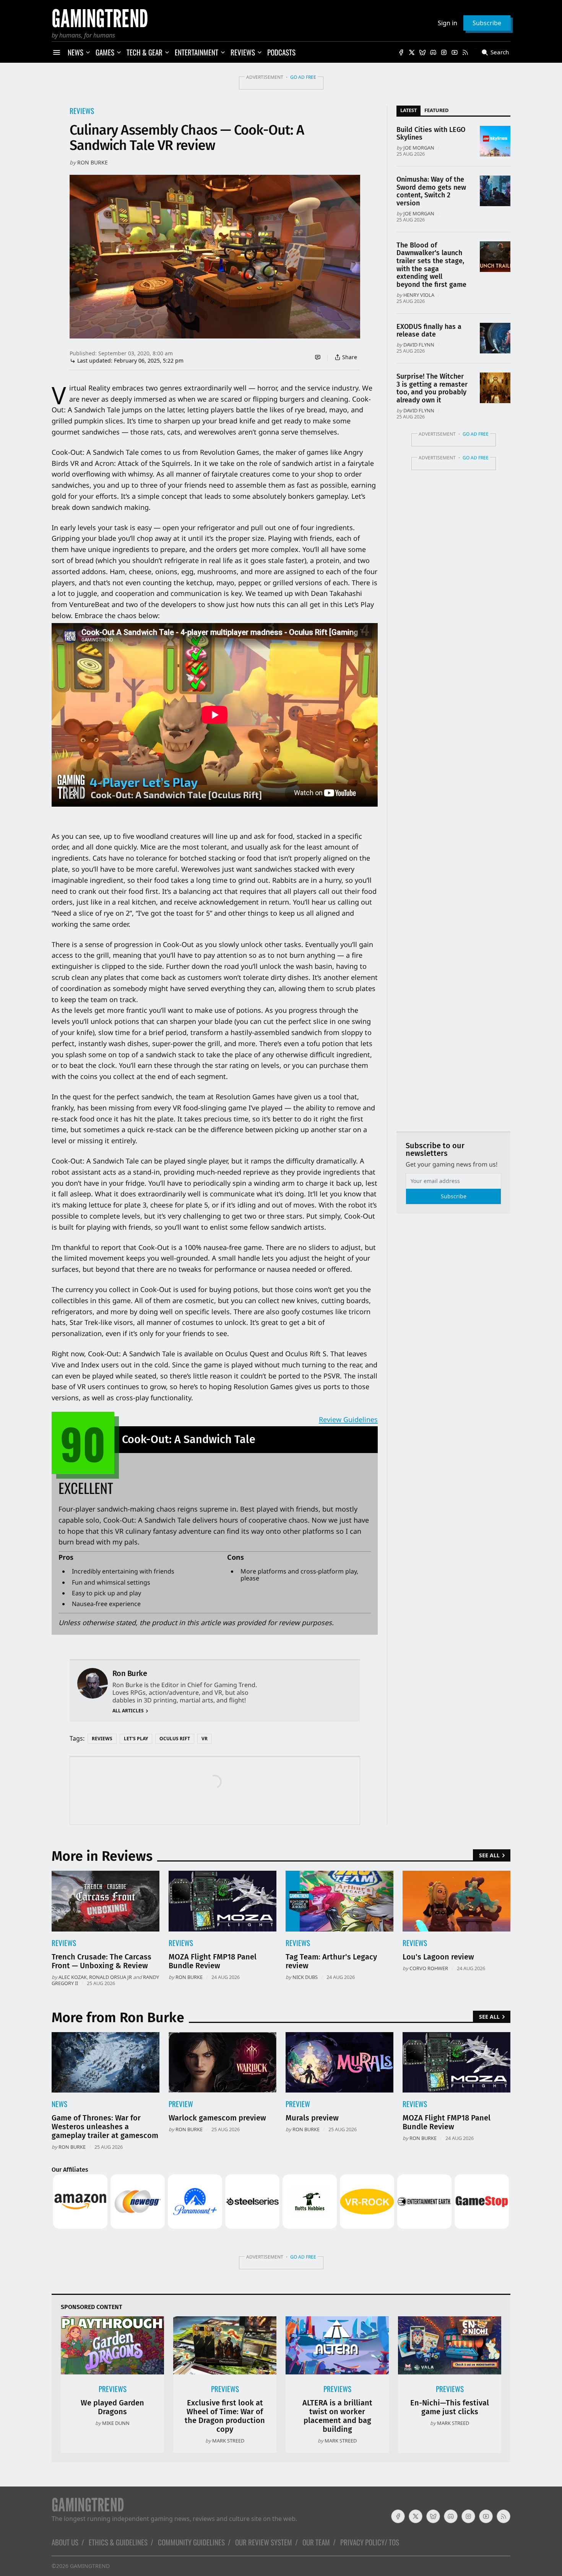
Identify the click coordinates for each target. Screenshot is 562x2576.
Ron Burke (93, 162)
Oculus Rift (175, 1739)
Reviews (82, 111)
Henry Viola (419, 295)
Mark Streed (228, 2441)
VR (205, 1739)
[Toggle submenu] (88, 52)
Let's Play (136, 1739)
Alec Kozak (73, 1977)
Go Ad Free (303, 77)
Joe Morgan (419, 148)
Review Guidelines (348, 1419)
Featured (436, 110)
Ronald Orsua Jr (110, 1977)
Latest (409, 110)
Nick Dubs (305, 1977)
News (59, 2104)
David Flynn (419, 345)
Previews (113, 2389)
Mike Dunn (116, 2423)
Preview (181, 2104)
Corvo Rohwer (429, 1968)
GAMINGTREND (90, 2566)
